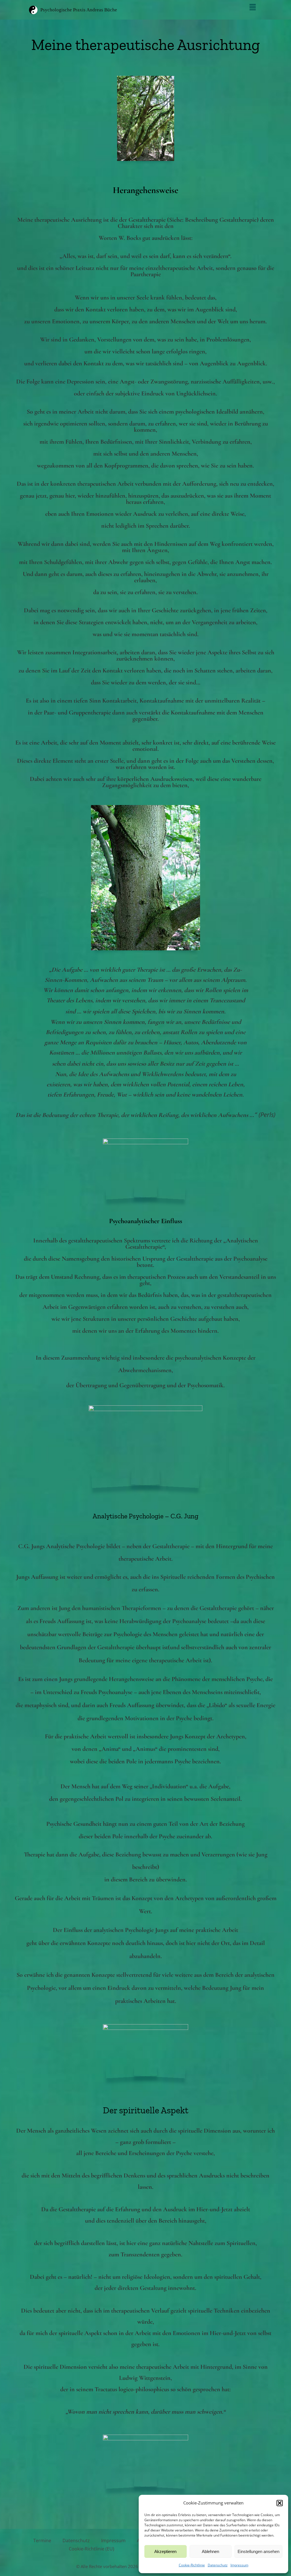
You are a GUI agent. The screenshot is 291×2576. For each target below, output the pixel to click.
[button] (280, 2503)
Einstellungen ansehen (258, 2551)
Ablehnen (210, 2551)
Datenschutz (218, 2565)
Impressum (239, 2565)
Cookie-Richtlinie (192, 2565)
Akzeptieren (165, 2551)
